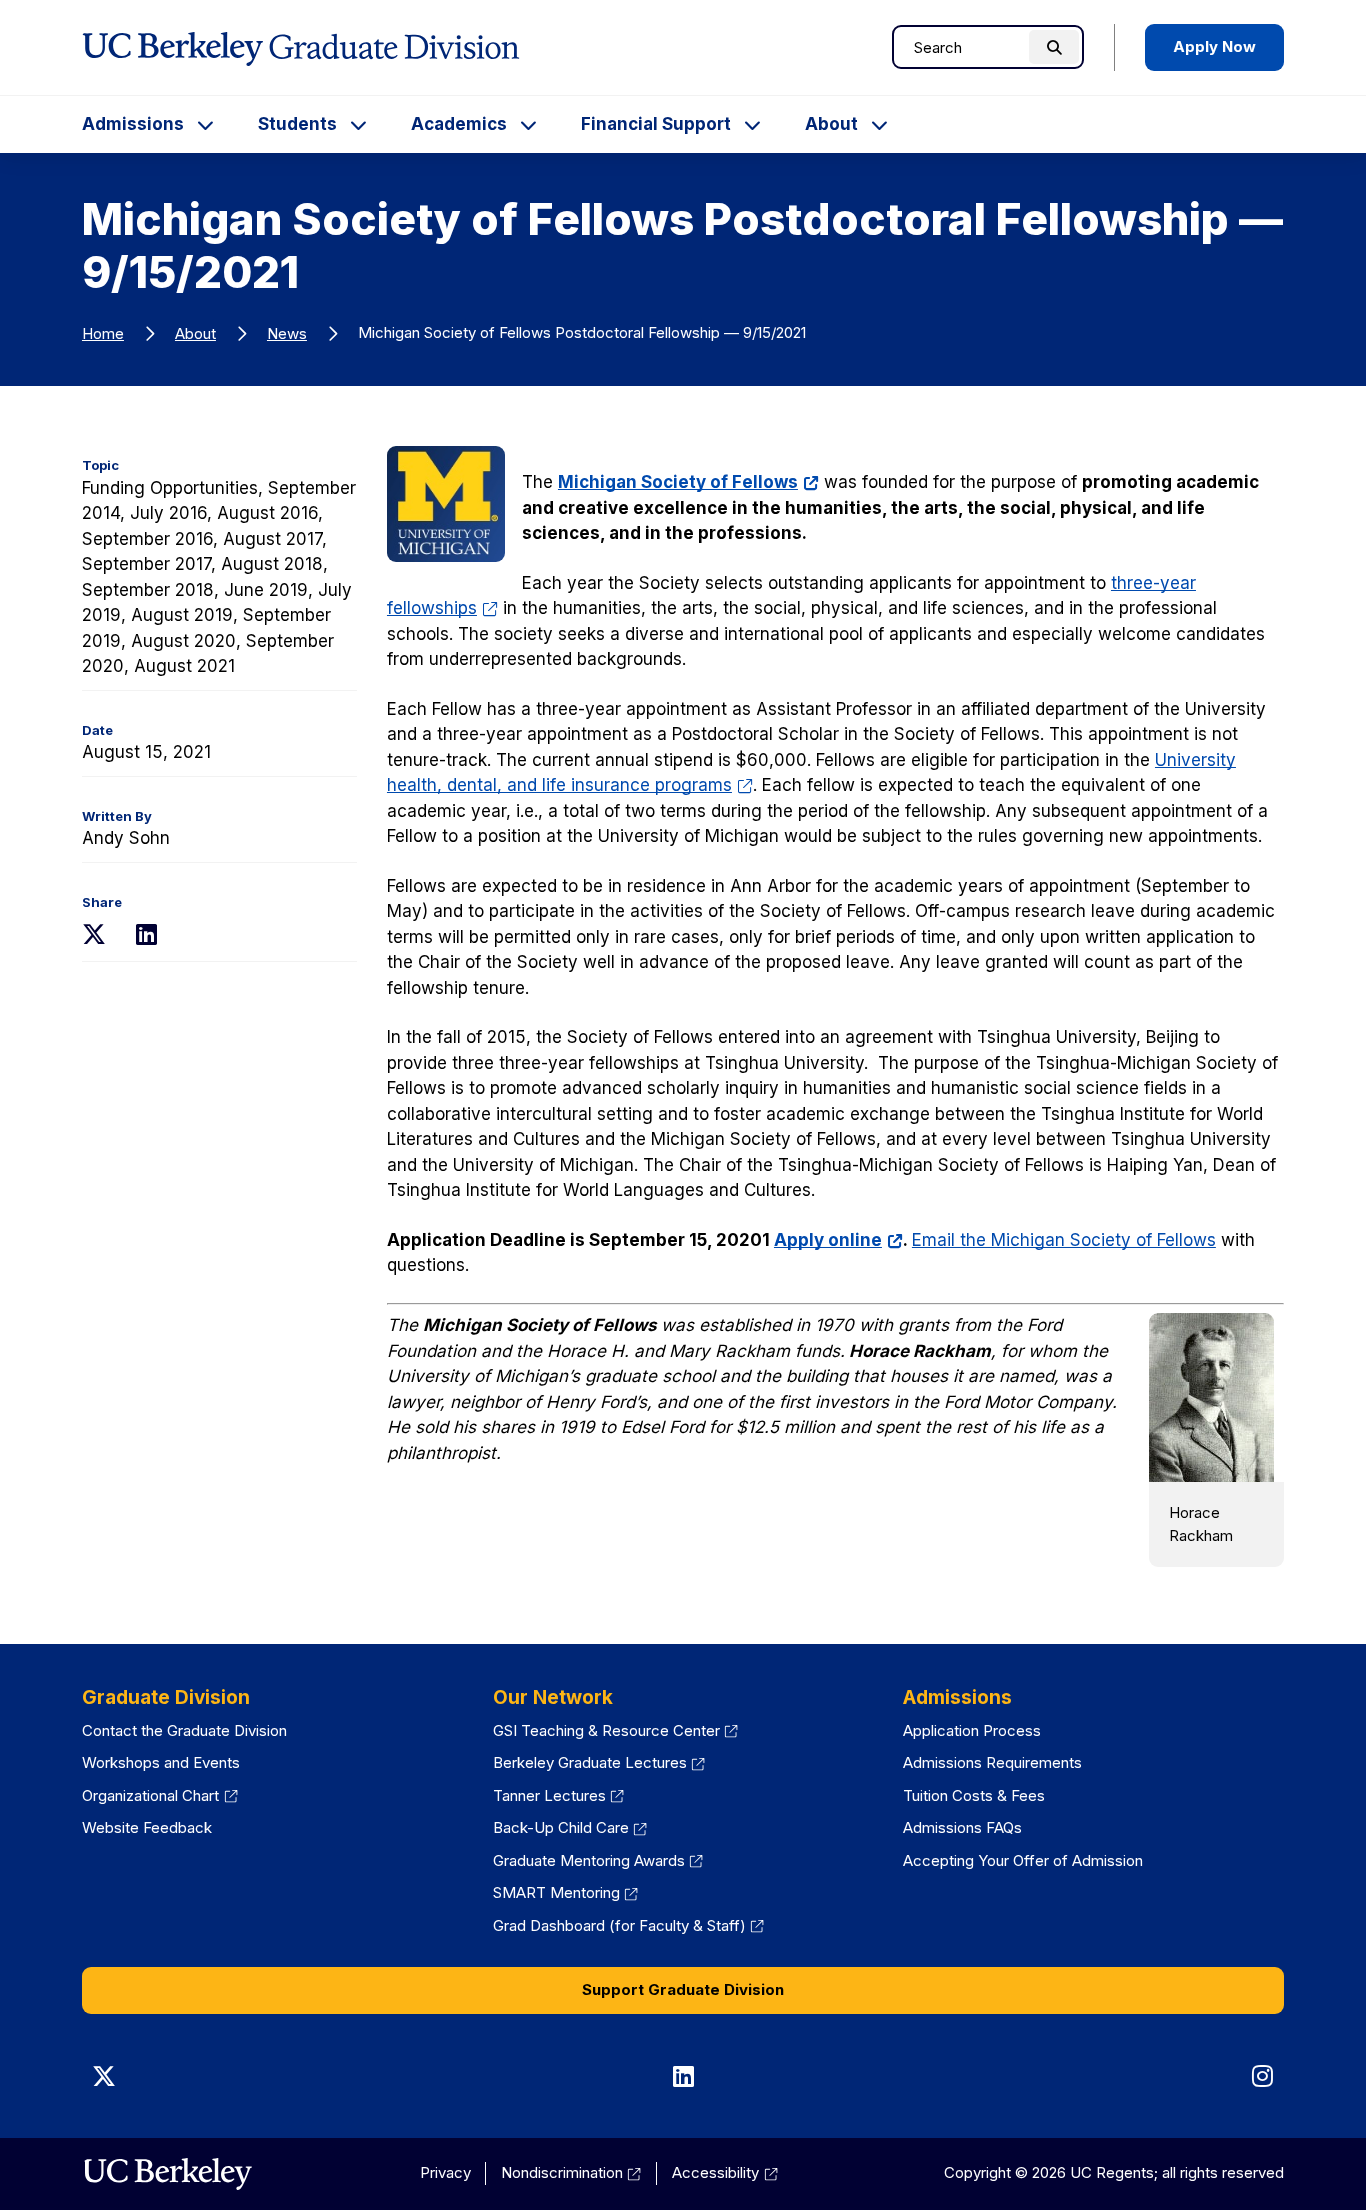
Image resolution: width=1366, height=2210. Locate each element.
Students (297, 124)
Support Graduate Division (683, 1989)
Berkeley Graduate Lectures (599, 1762)
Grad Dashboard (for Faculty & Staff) (629, 1925)
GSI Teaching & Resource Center (616, 1730)
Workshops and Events (161, 1762)
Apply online (838, 1240)
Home (103, 333)
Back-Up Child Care (570, 1827)
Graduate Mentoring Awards (598, 1860)
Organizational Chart (160, 1795)
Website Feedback (147, 1827)
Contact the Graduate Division (184, 1730)
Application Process (972, 1730)
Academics (459, 124)
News (287, 333)
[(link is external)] (167, 2174)
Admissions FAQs (962, 1827)
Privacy (445, 2172)
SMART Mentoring (566, 1892)
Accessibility (725, 2172)
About (831, 124)
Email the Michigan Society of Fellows (1064, 1240)
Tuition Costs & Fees (974, 1795)
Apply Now (1214, 46)
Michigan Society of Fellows (688, 482)
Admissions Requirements (992, 1762)
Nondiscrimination (571, 2172)
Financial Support (656, 124)
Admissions (133, 124)
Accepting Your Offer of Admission (1023, 1860)
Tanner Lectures (559, 1795)
